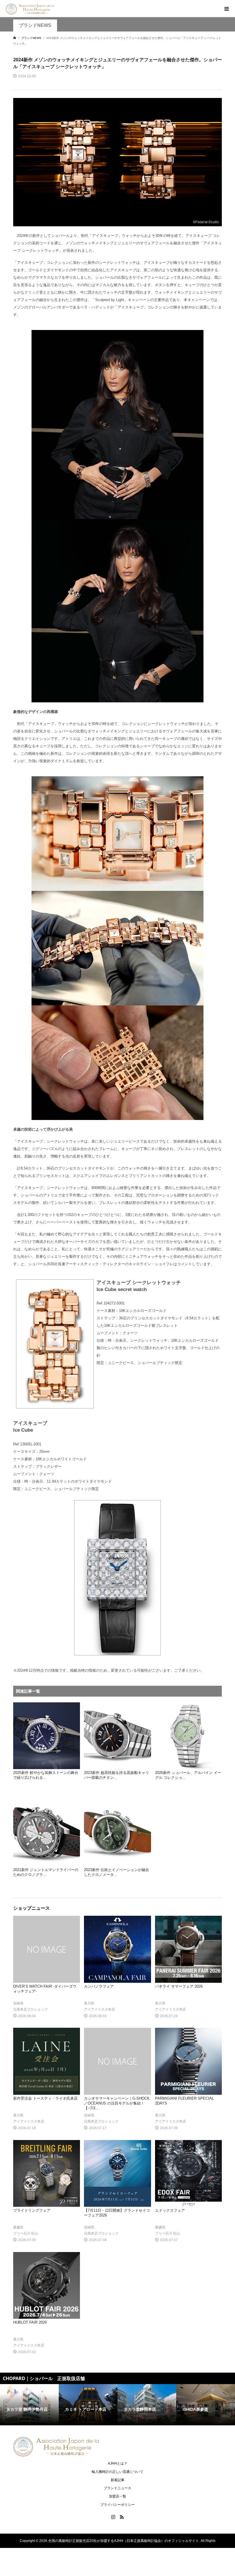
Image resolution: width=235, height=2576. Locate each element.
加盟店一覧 (117, 2496)
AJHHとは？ (117, 2463)
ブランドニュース (117, 2488)
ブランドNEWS (35, 25)
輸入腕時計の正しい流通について (117, 2472)
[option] (29, 2405)
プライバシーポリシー (117, 2505)
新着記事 (117, 2480)
